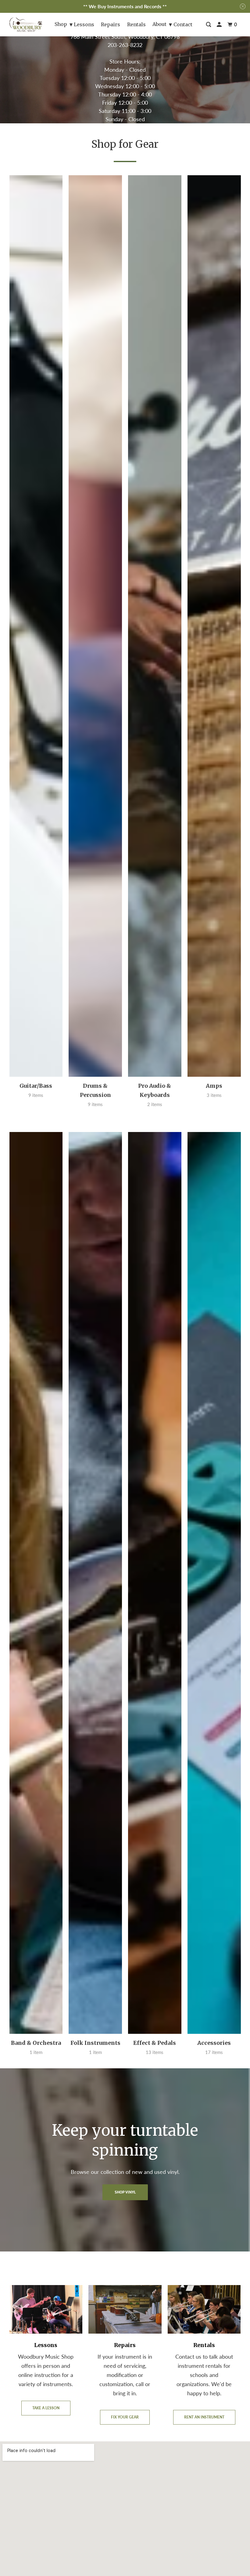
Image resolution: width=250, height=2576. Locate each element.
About (159, 24)
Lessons (84, 24)
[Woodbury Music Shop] (26, 25)
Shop (61, 24)
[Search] (209, 25)
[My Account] (220, 25)
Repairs (111, 24)
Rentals (136, 24)
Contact (183, 24)
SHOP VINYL (125, 2192)
